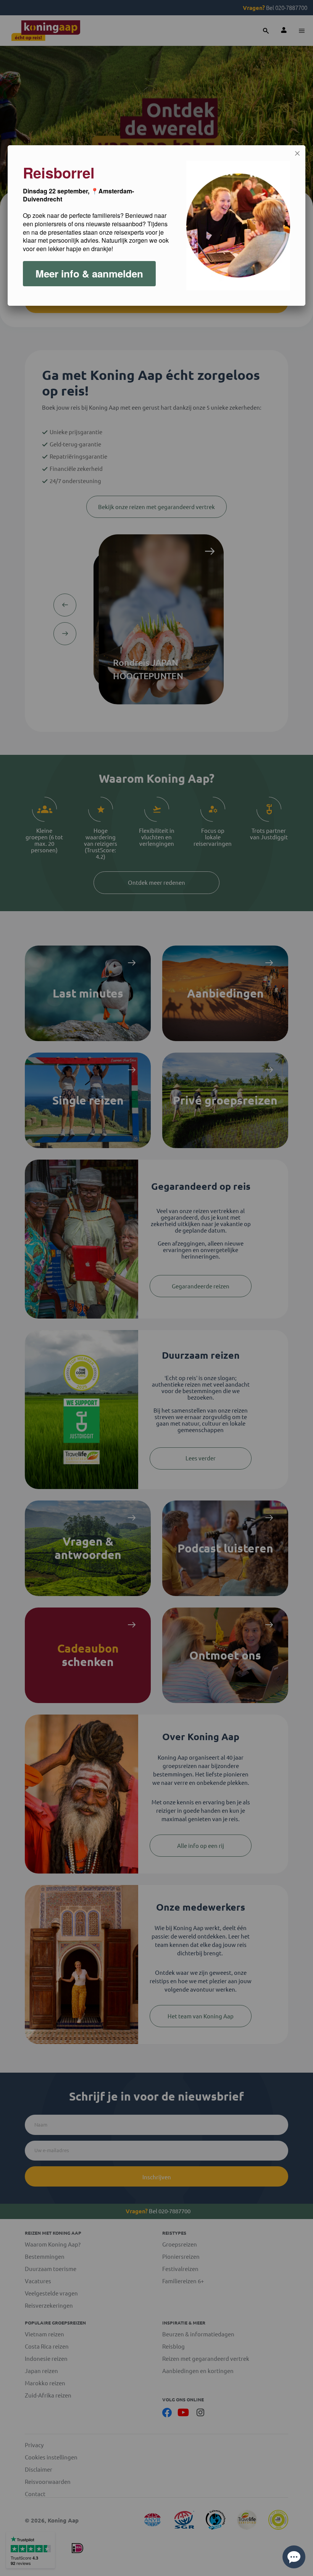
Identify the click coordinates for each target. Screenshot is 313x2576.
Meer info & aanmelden (89, 273)
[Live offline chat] (294, 2557)
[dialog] (156, 225)
